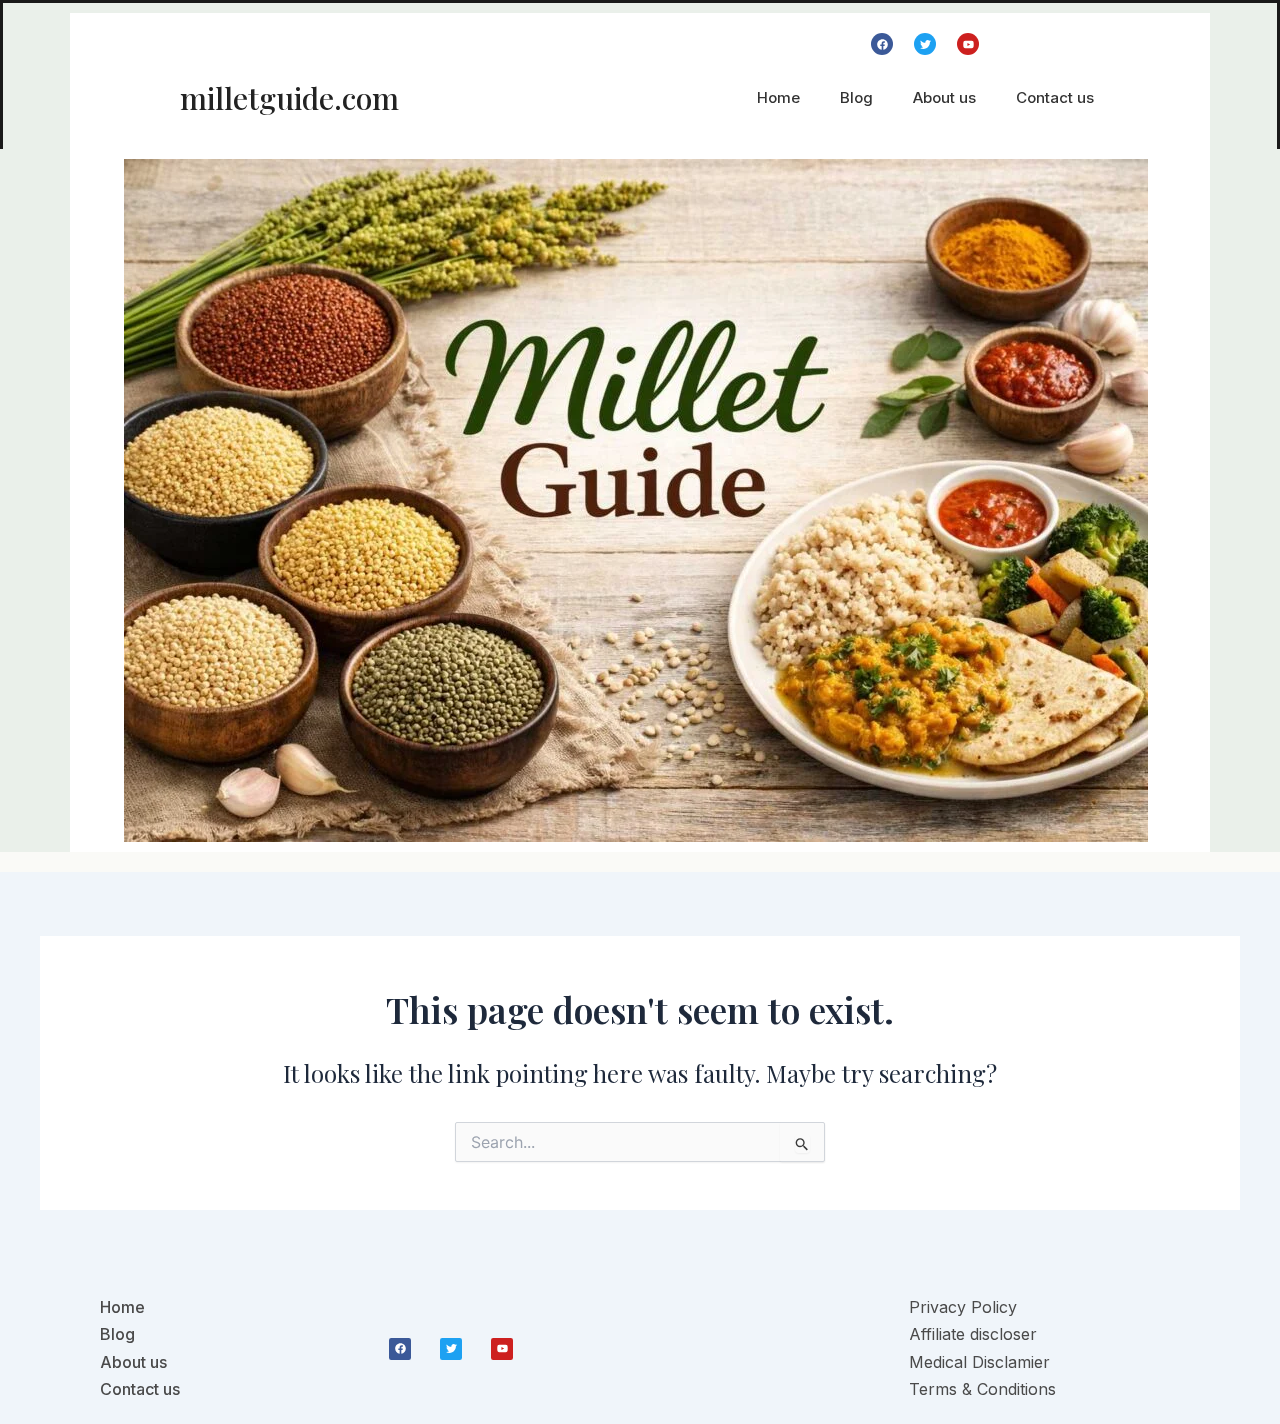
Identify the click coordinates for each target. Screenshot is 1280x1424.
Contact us (1055, 97)
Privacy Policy (963, 1307)
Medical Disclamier (979, 1362)
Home (778, 97)
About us (944, 97)
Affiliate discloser (973, 1334)
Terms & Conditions (982, 1389)
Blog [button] (856, 97)
